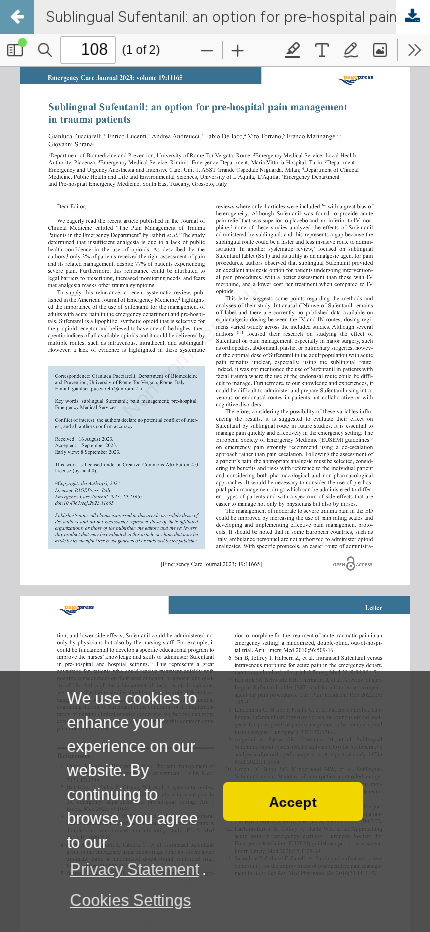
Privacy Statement (134, 869)
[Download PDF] (413, 17)
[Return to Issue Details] (17, 17)
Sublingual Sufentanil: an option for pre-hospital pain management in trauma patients (238, 17)
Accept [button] (293, 802)
